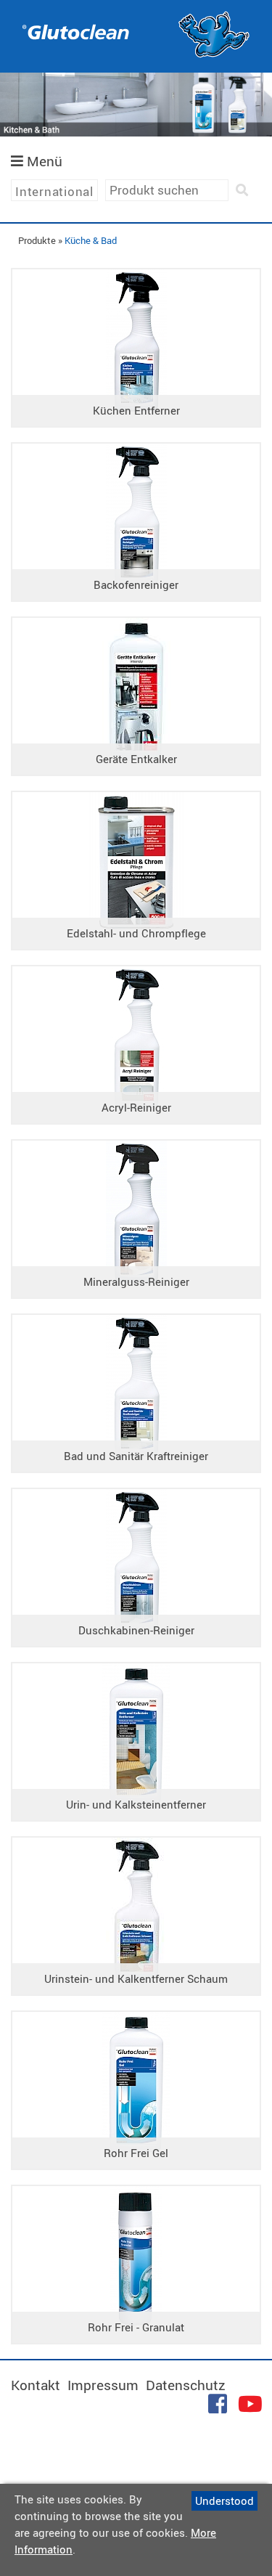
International (54, 191)
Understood (224, 2500)
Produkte (37, 240)
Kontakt (36, 2385)
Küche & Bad (91, 240)
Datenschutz (186, 2385)
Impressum (103, 2385)
